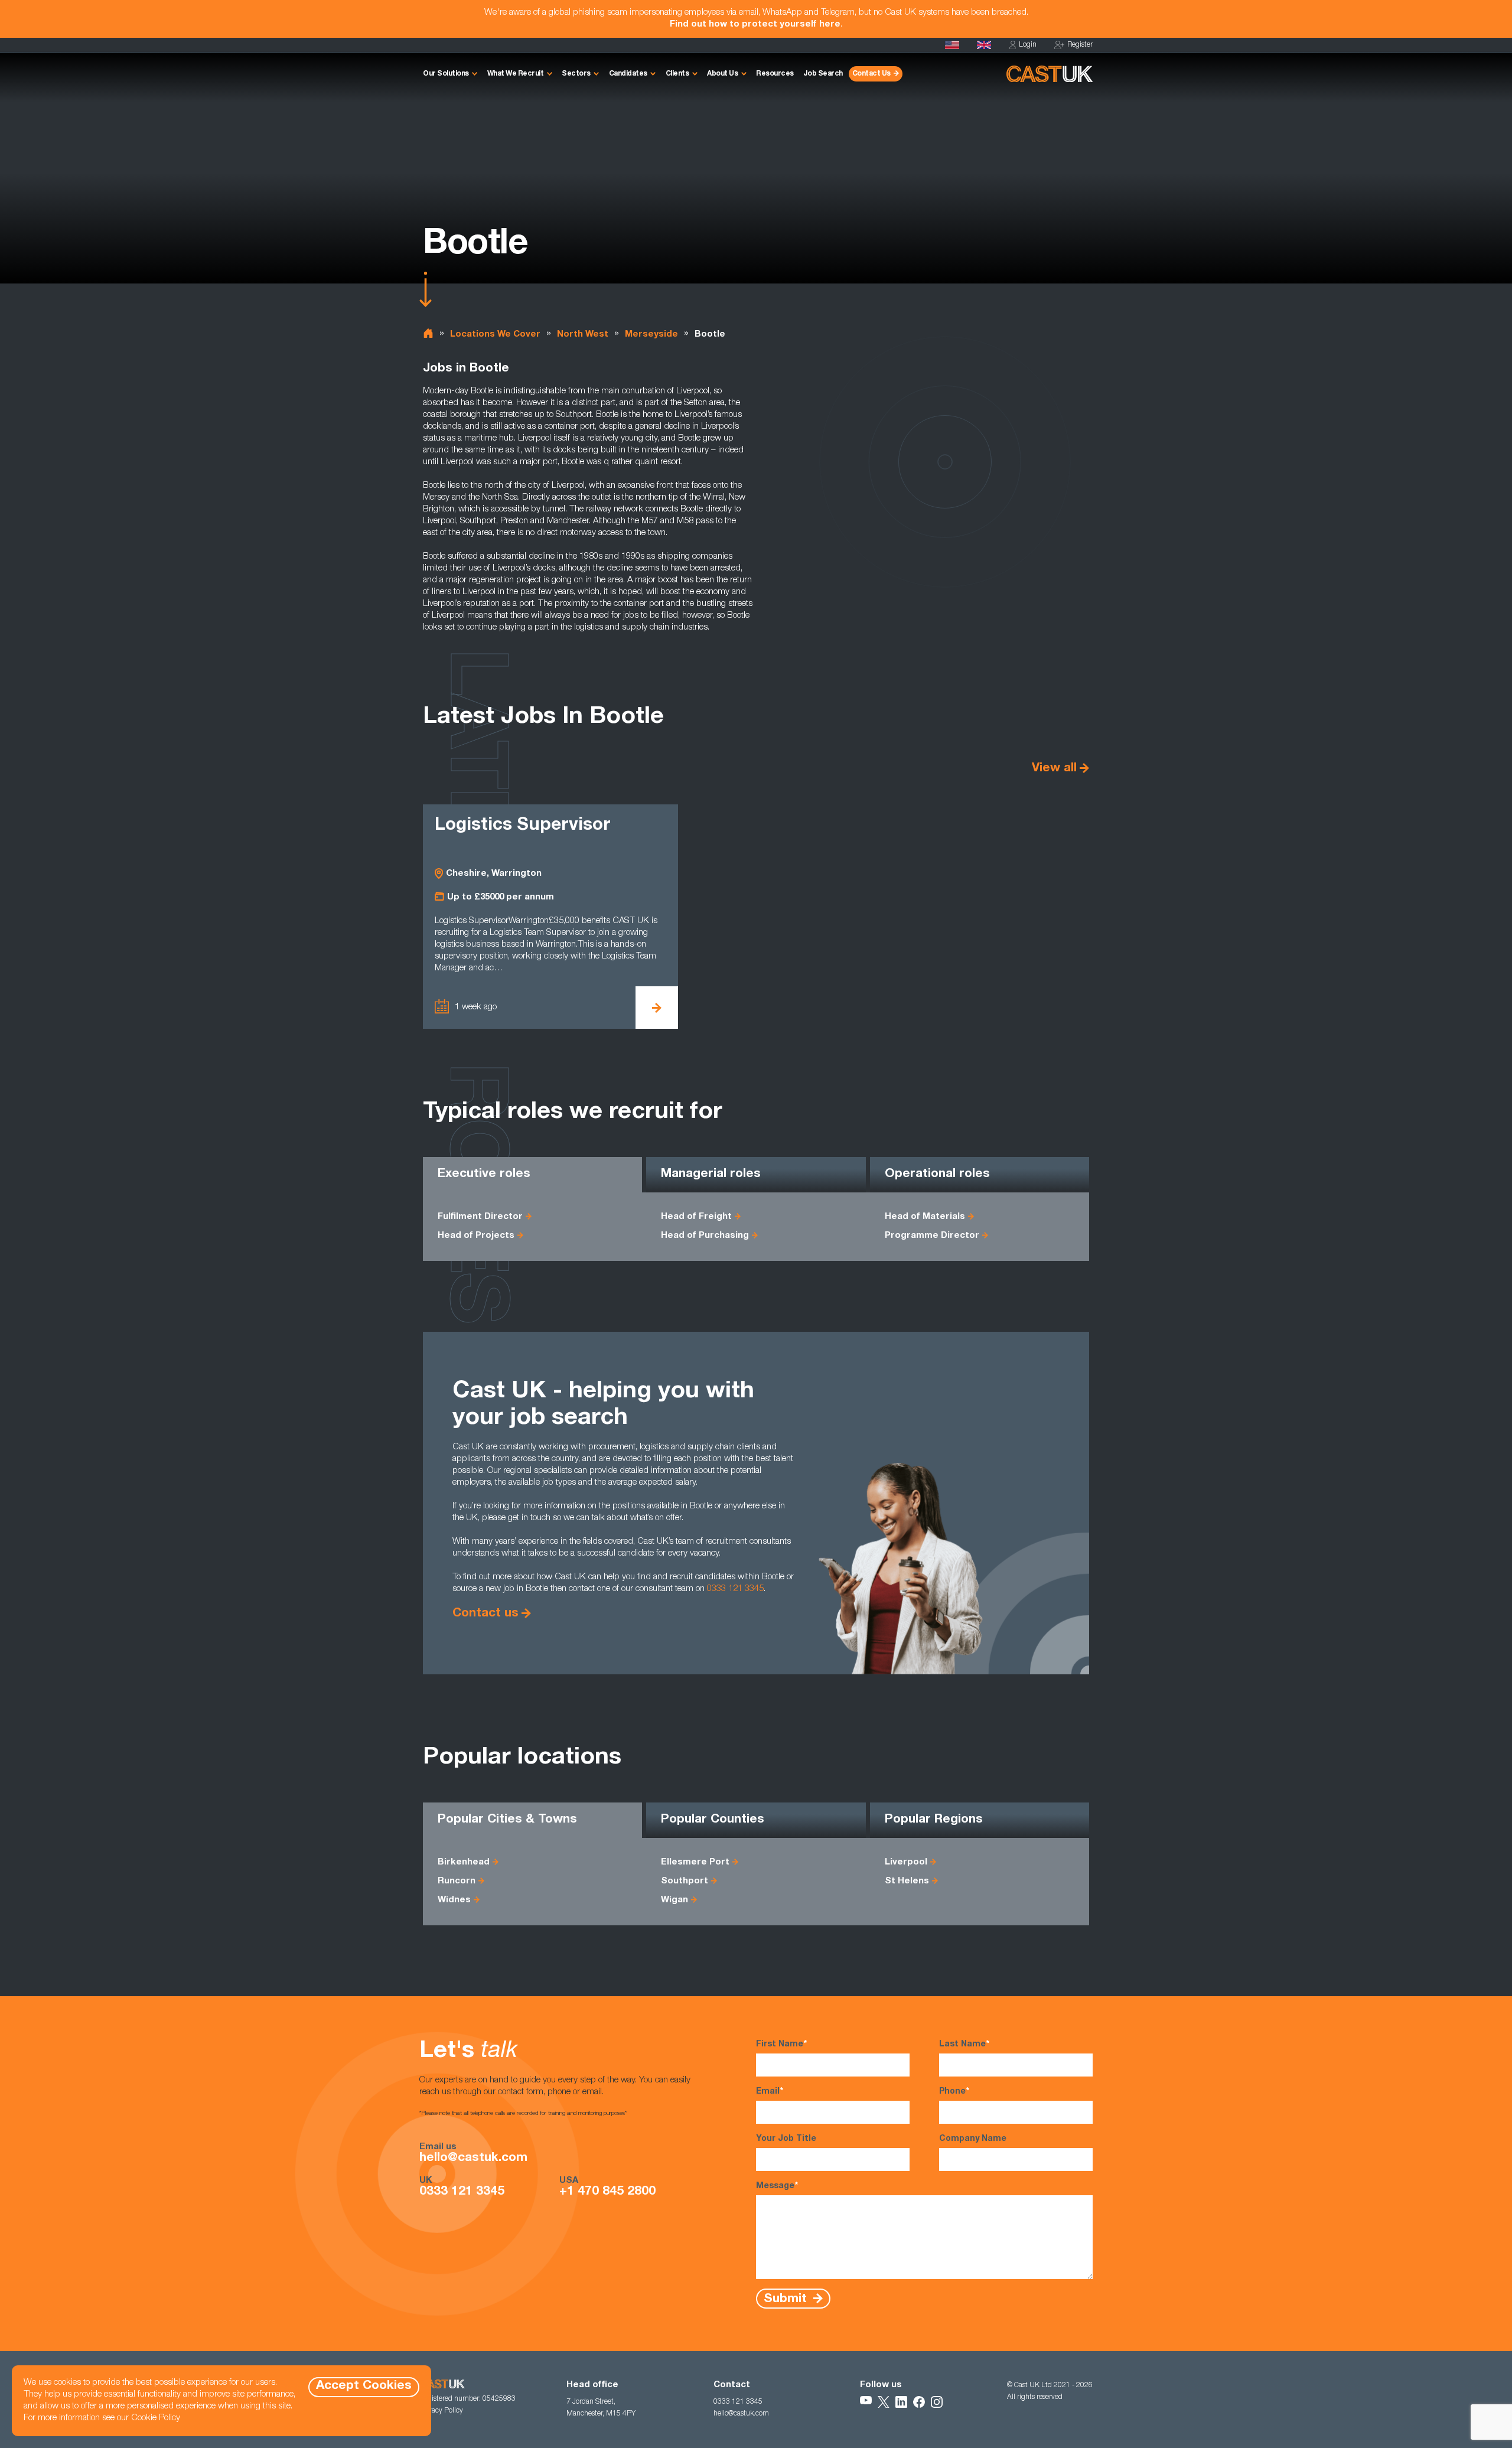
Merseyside (651, 335)
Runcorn (457, 1881)
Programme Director (932, 1236)
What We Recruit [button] (516, 74)
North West (583, 335)
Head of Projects (476, 1236)
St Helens (907, 1881)
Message (777, 2186)
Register (1080, 45)
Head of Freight (696, 1217)
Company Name (973, 2139)
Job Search (823, 74)
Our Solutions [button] (446, 74)
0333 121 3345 (735, 1589)
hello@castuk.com (473, 2159)
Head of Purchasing (705, 1236)
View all (1054, 769)
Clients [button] (677, 74)
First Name (781, 2045)
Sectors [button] (576, 74)
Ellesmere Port (695, 1862)
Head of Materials (925, 1217)
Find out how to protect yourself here (755, 25)
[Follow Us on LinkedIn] (901, 2402)
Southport (685, 1881)
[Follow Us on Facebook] (919, 2402)
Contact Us (871, 74)
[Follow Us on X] (884, 2402)
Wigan (674, 1900)
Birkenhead (464, 1862)
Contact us (485, 1614)
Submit (787, 2299)
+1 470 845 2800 (607, 2192)
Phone (954, 2092)
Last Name (964, 2045)
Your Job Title (786, 2139)
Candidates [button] (628, 74)
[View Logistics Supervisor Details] (657, 1008)
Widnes (454, 1900)
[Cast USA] (952, 45)
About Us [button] (722, 74)
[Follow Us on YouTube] (866, 2402)
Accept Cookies (364, 2386)
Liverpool (906, 1862)
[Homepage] (984, 45)
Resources (775, 74)
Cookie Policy (156, 2418)
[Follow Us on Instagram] (937, 2402)
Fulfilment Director (480, 1217)
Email (770, 2092)
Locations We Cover (495, 335)
